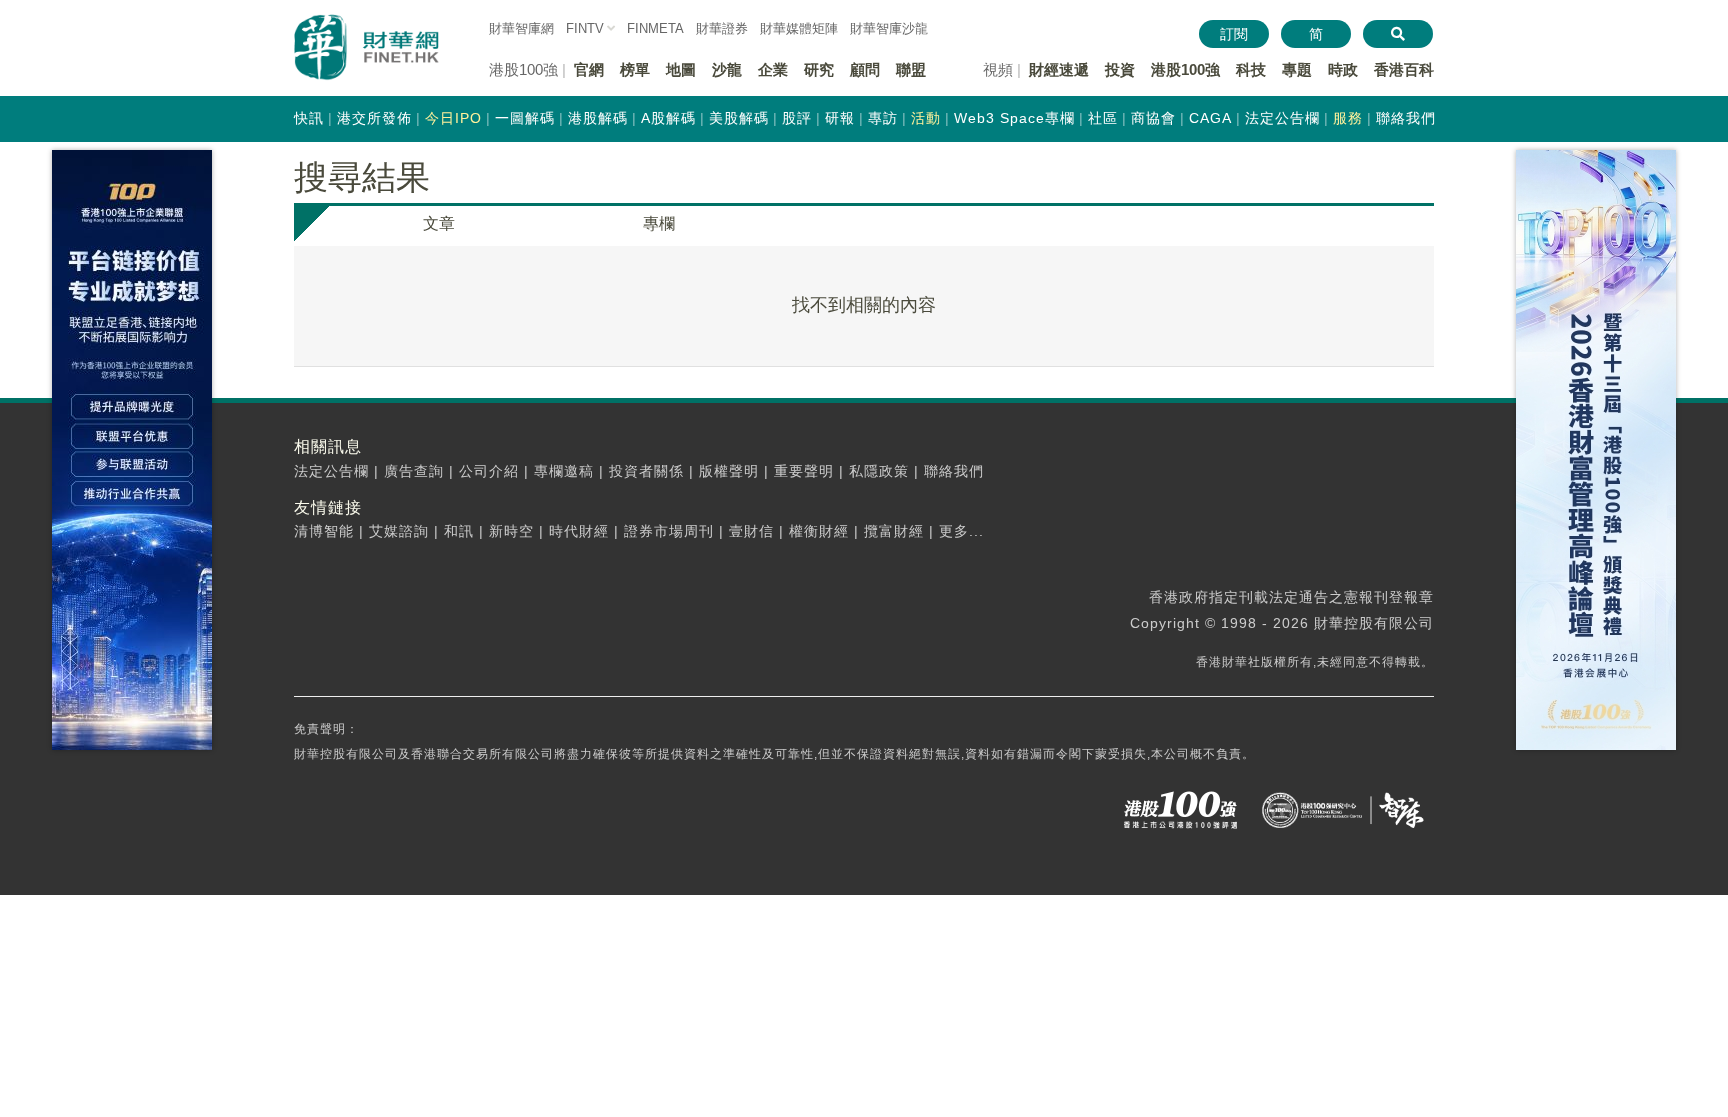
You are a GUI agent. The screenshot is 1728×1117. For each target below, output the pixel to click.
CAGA (1210, 118)
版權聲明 (729, 471)
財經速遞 (1059, 69)
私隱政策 (879, 471)
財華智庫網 (521, 28)
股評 (797, 118)
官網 (589, 69)
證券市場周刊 (669, 531)
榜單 (635, 69)
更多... (961, 531)
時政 (1343, 69)
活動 (926, 118)
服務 (1348, 118)
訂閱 (1234, 34)
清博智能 (324, 531)
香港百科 (1404, 69)
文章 (439, 223)
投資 (1120, 69)
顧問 (865, 69)
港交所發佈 (374, 118)
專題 (1297, 69)
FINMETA (655, 28)
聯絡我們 (1406, 118)
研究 (819, 69)
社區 (1103, 118)
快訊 (309, 118)
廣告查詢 (414, 471)
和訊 (459, 531)
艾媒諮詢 (399, 531)
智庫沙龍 (889, 28)
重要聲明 (804, 471)
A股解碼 (668, 118)
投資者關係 (646, 471)
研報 (840, 118)
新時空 (511, 531)
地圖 (681, 69)
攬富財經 (894, 531)
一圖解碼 (525, 118)
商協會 (1153, 118)
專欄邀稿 (564, 471)
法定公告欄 (1282, 118)
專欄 (659, 223)
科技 (1251, 69)
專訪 (883, 118)
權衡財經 (819, 531)
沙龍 (727, 69)
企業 (773, 69)
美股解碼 (739, 118)
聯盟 (911, 69)
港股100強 (1185, 69)
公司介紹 (489, 471)
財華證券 (722, 28)
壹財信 (751, 531)
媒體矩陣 (799, 28)
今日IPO (453, 118)
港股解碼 (598, 118)
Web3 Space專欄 (1014, 118)
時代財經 (579, 531)
